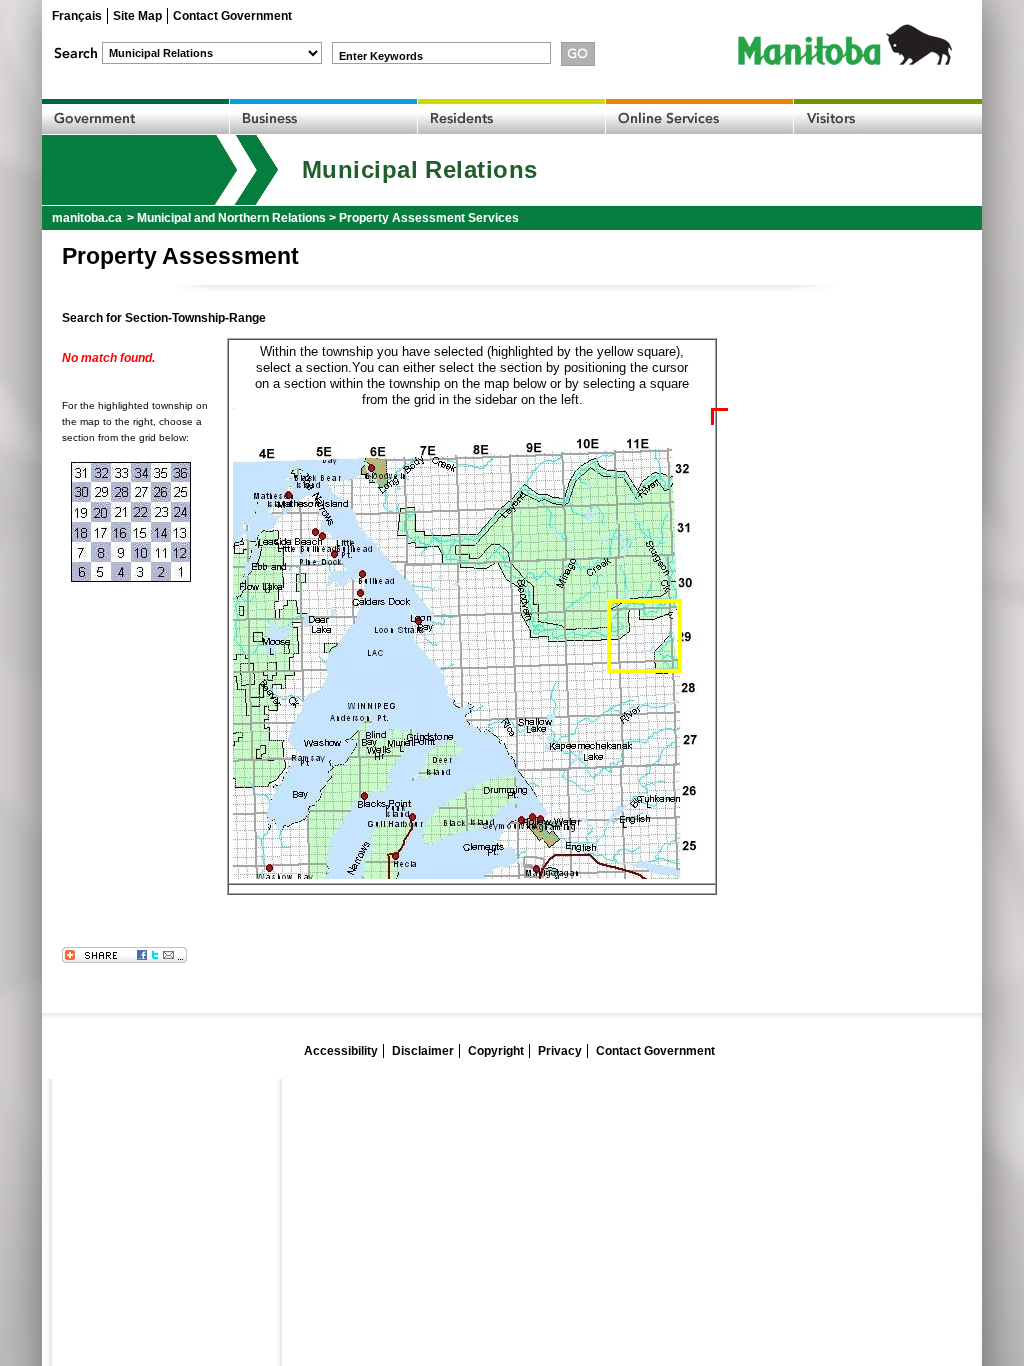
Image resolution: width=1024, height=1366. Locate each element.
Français (77, 16)
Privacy (560, 1051)
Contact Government (232, 16)
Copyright (496, 1051)
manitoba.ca (87, 218)
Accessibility (341, 1051)
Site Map (137, 16)
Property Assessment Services (429, 218)
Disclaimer (423, 1051)
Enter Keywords (381, 56)
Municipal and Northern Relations (231, 218)
